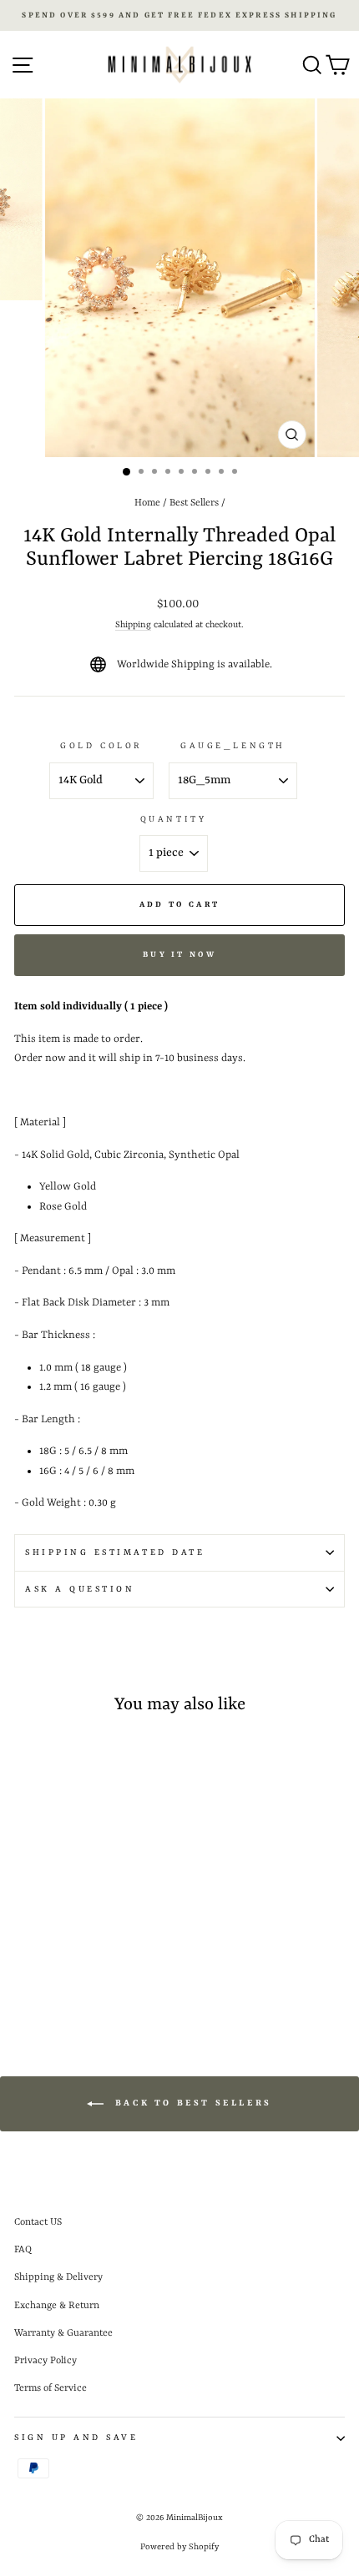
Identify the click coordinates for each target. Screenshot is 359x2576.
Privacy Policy (46, 2361)
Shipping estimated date (115, 1552)
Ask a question (80, 1589)
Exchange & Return (57, 2306)
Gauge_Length (233, 746)
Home (147, 503)
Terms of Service (51, 2388)
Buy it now (179, 955)
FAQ (23, 2250)
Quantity (173, 819)
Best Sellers (194, 503)
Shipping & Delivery (58, 2277)
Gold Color (101, 746)
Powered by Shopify (179, 2547)
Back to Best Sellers (191, 2104)
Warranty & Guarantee (63, 2333)
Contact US (38, 2222)
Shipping (133, 625)
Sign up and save (76, 2438)
